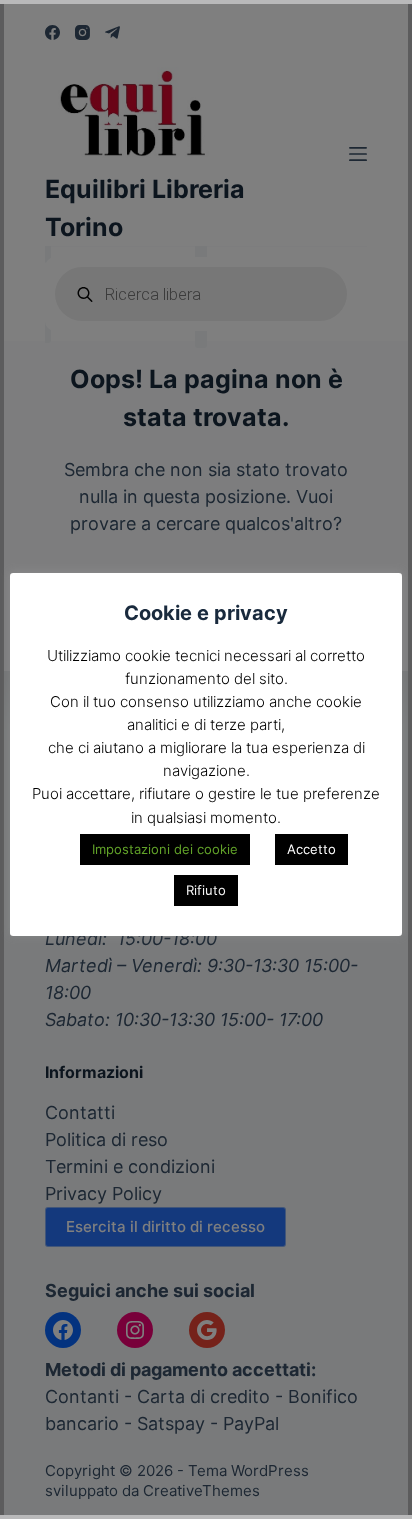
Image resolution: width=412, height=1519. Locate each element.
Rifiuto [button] (206, 890)
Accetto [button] (311, 849)
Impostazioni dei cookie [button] (165, 849)
